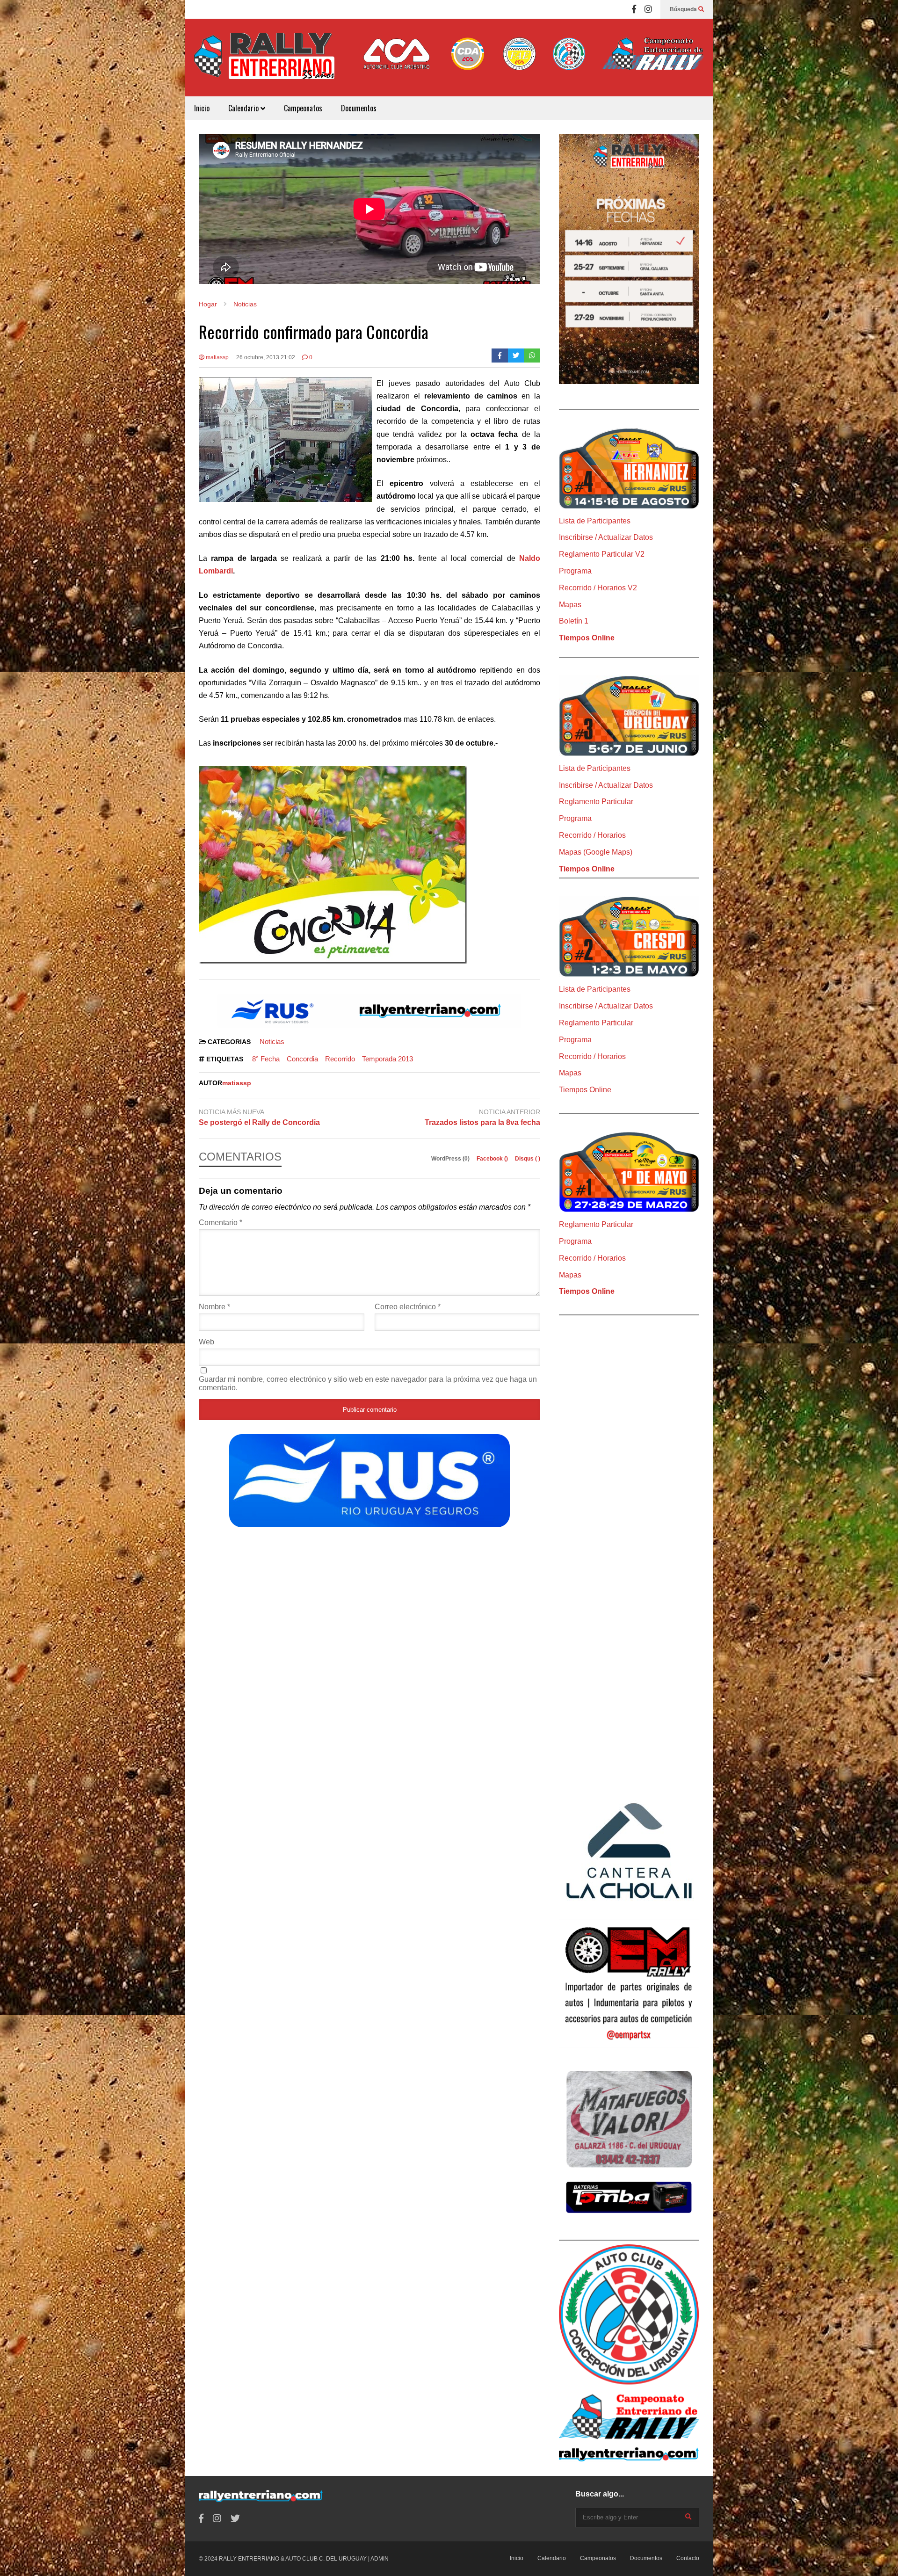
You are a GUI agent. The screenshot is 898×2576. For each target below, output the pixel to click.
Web (206, 1342)
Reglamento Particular (596, 802)
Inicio (202, 108)
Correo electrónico (408, 1307)
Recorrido (340, 1059)
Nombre (214, 1307)
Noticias (272, 1041)
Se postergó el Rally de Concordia (259, 1122)
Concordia (302, 1059)
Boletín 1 (574, 621)
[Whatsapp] (532, 356)
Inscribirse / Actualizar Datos (606, 537)
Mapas (570, 605)
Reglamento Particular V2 (602, 554)
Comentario (221, 1223)
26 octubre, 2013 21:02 (266, 357)
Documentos (359, 108)
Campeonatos (303, 108)
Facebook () (493, 1159)
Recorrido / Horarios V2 (598, 588)
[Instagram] (648, 9)
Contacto (688, 2558)
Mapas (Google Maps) (596, 852)
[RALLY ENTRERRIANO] (264, 62)
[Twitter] (516, 356)
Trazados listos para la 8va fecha (482, 1122)
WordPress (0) (451, 1159)
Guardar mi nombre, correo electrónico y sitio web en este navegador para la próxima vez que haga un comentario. (368, 1383)
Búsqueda (684, 9)
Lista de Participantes (595, 521)
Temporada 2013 (387, 1059)
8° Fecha (266, 1059)
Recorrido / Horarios (592, 835)
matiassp (217, 357)
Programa (575, 571)
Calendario (244, 108)
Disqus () (528, 1159)
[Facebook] (634, 9)
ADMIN (380, 2559)
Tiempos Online (587, 638)
